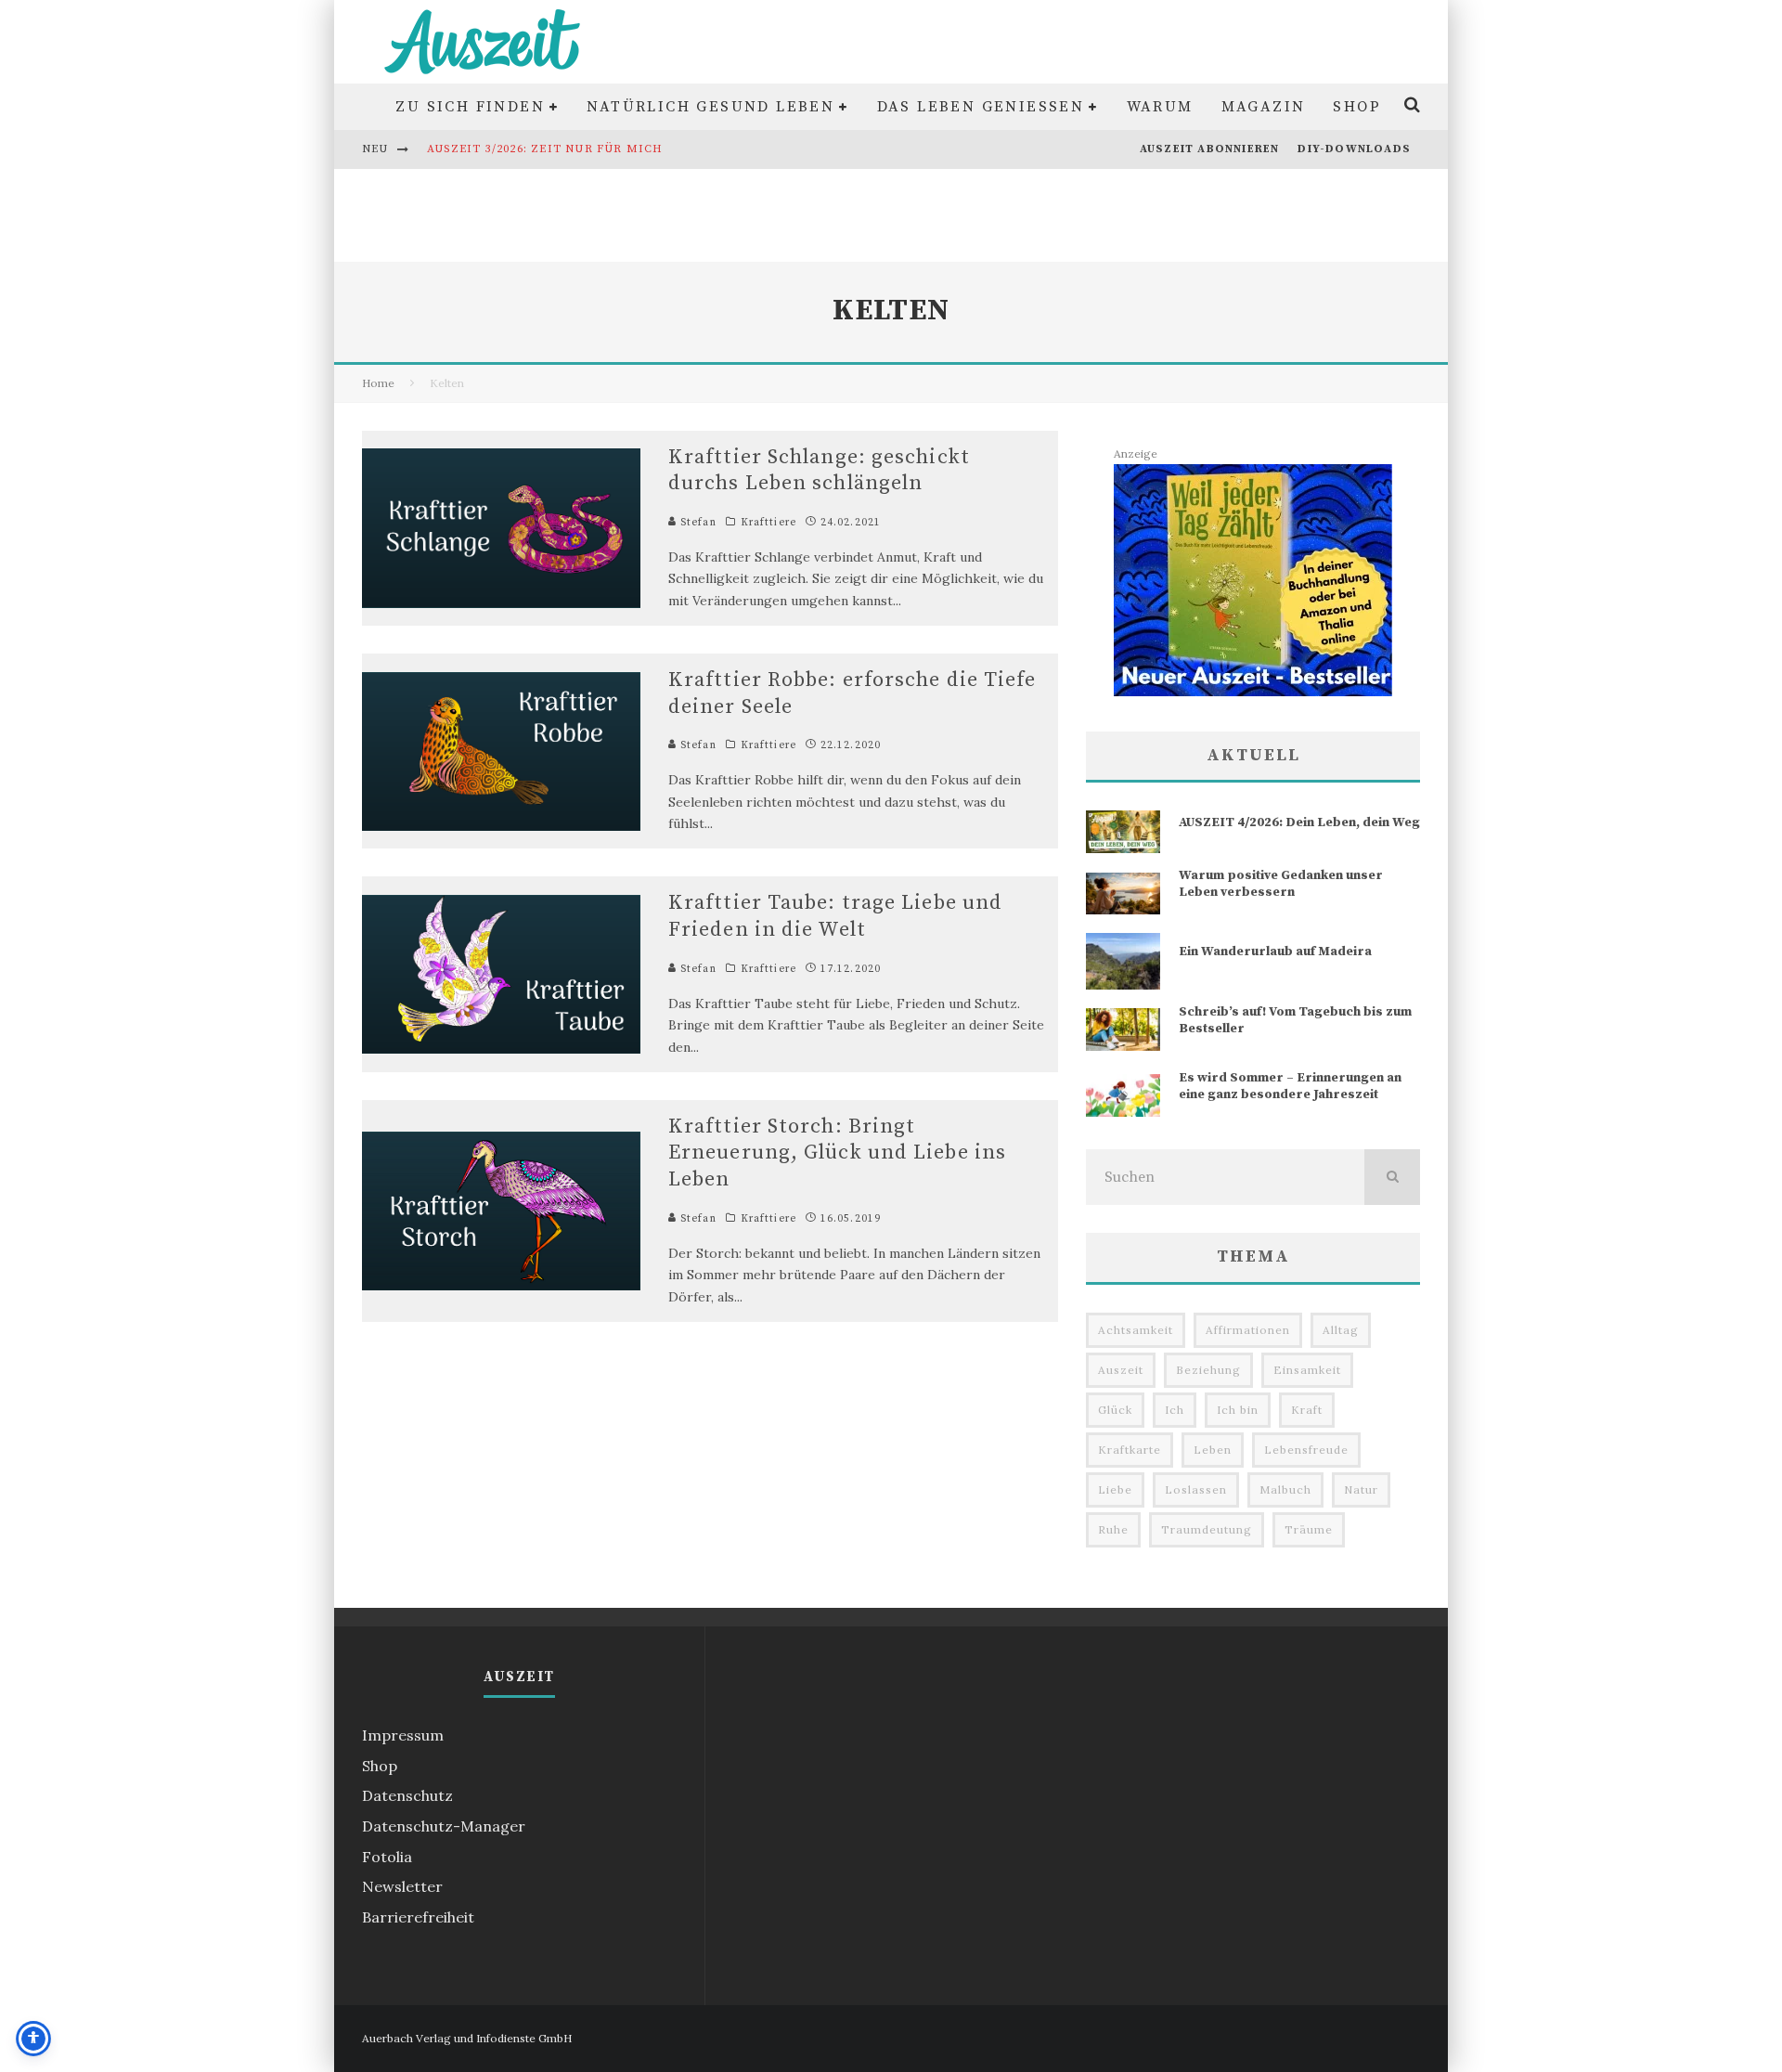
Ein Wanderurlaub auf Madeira (1275, 952)
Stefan (697, 523)
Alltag (1341, 1330)
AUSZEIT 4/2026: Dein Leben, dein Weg (1299, 822)
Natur (1361, 1489)
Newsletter (402, 1886)
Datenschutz (407, 1795)
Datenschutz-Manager (444, 1826)
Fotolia (387, 1857)
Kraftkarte (1130, 1450)
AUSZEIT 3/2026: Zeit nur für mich (545, 149)
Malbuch (1285, 1489)
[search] (1392, 1177)
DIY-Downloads (1354, 149)
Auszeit (1121, 1370)
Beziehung (1208, 1370)
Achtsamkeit (1136, 1330)
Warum (1160, 107)
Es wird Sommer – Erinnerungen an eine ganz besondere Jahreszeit (1290, 1086)
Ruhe (1113, 1529)
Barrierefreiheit (418, 1917)
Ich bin (1238, 1410)
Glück (1115, 1410)
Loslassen (1196, 1489)
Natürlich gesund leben (710, 107)
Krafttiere (768, 523)
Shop (1357, 107)
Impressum (403, 1735)
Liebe (1115, 1489)
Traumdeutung (1207, 1529)
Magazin (1264, 107)
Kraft (1307, 1410)
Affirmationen (1248, 1330)
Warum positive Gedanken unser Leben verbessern (1281, 884)
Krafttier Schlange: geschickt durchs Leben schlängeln (819, 471)
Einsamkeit (1307, 1370)
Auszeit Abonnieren (1210, 149)
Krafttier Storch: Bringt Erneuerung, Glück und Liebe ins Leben (837, 1153)
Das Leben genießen (981, 107)
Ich (1175, 1410)
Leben (1213, 1450)
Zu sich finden (470, 107)
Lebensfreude (1306, 1450)
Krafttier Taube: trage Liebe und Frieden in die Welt (835, 916)
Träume (1309, 1529)
